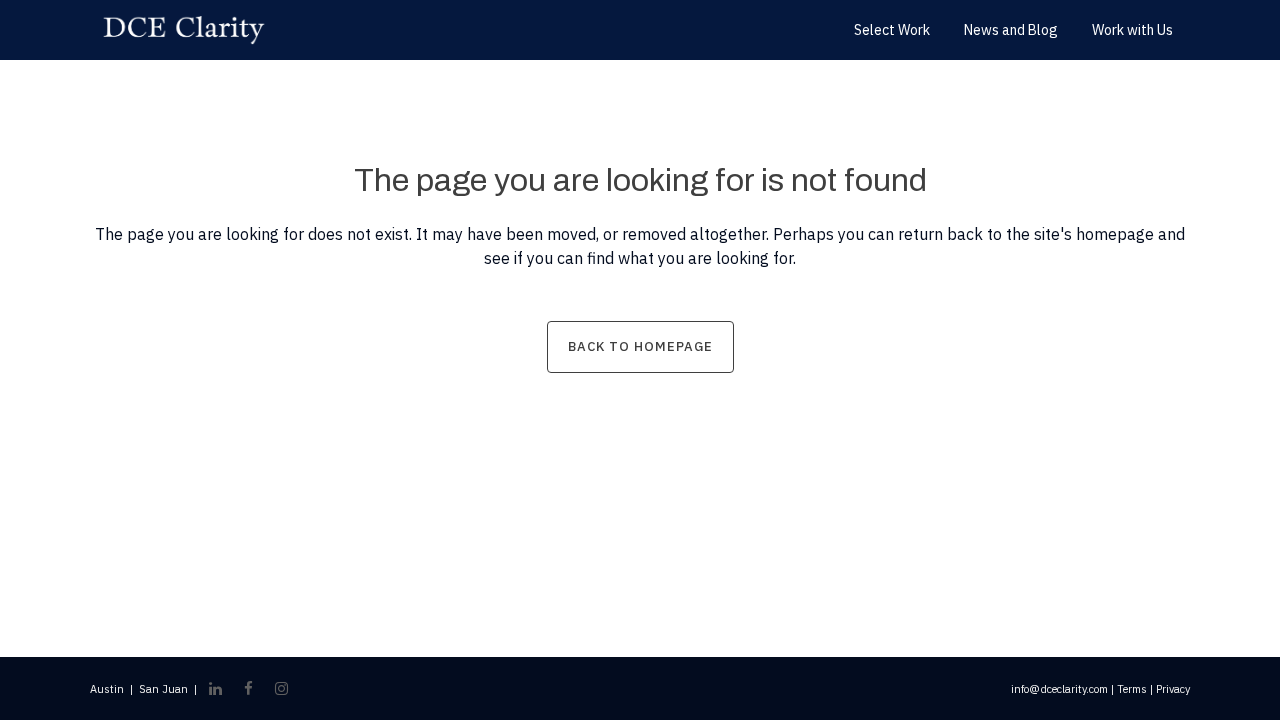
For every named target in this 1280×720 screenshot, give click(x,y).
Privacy (1173, 689)
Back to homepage (640, 346)
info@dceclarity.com (1059, 689)
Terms (1132, 689)
